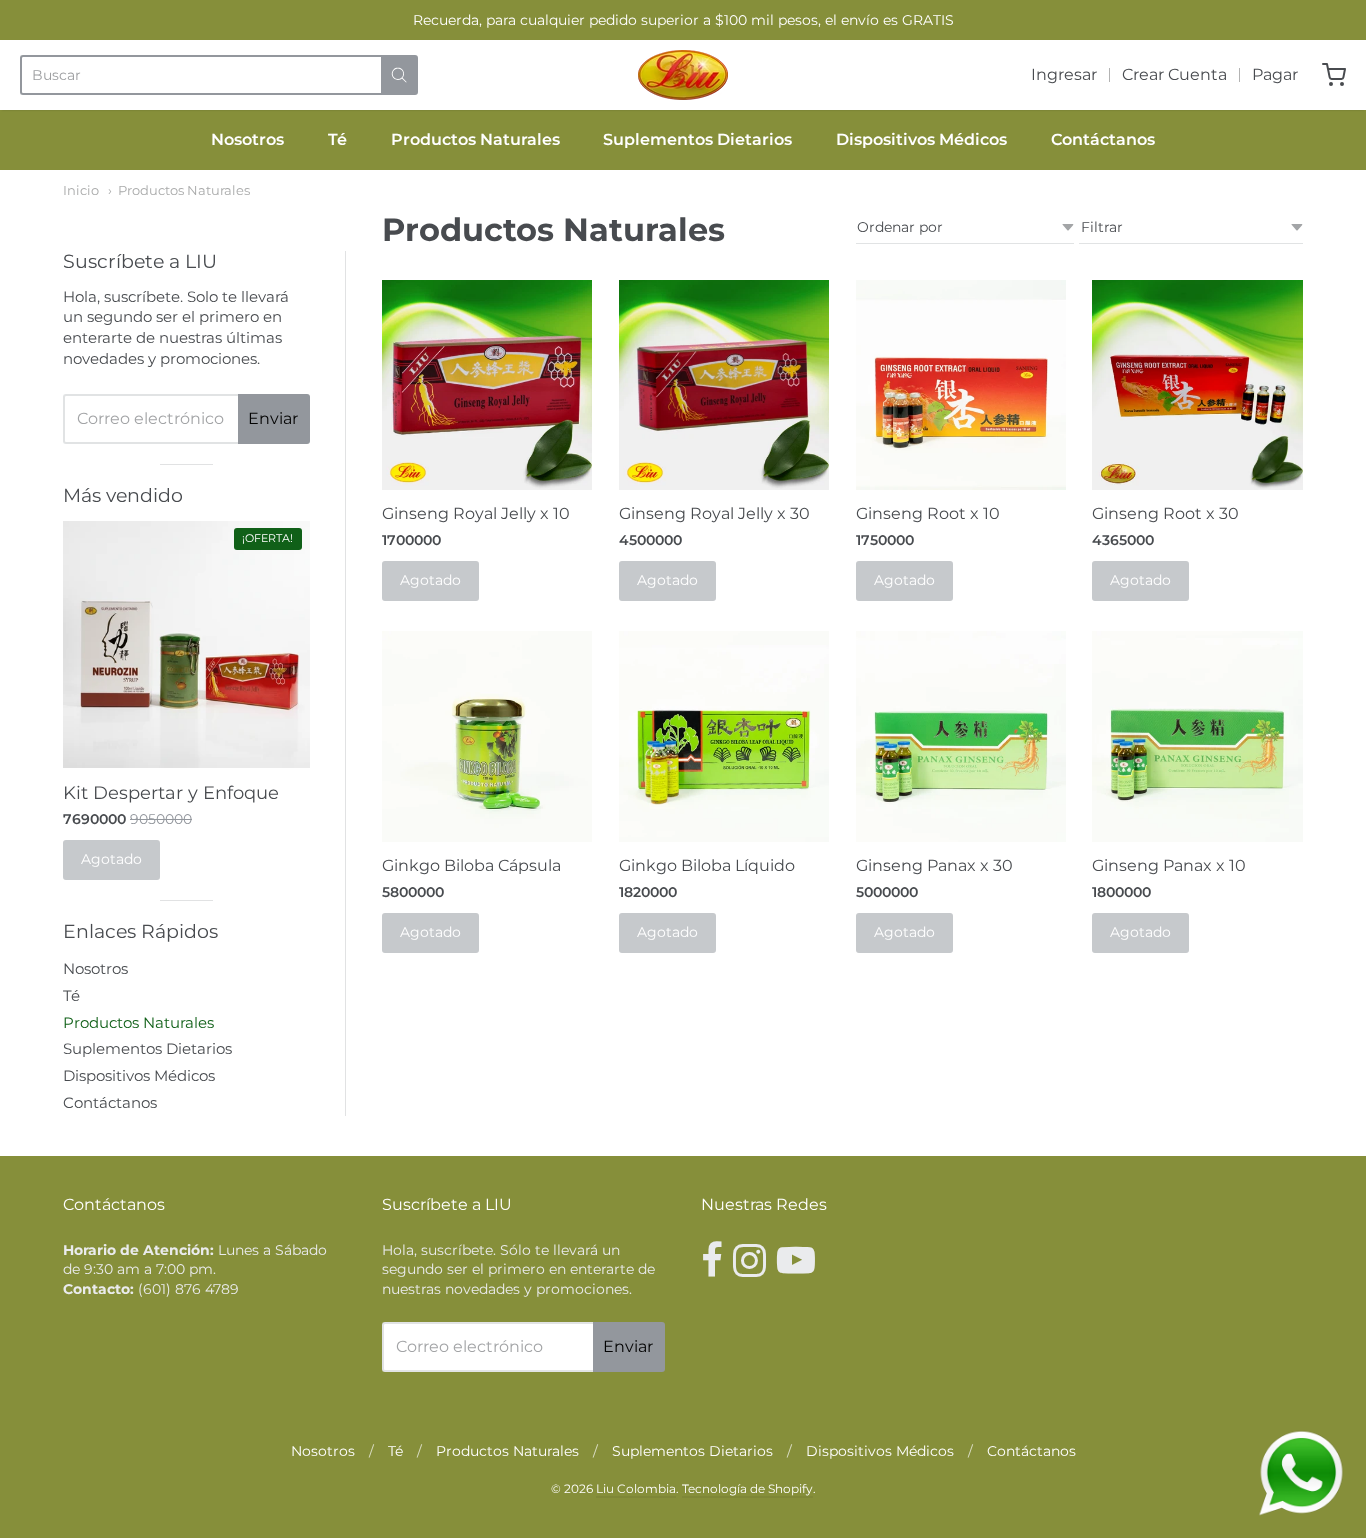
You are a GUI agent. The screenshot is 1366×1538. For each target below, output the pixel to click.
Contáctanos (1103, 139)
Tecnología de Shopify (747, 1488)
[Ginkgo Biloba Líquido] (724, 736)
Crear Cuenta (1174, 74)
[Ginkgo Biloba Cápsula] (487, 736)
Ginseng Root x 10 (928, 513)
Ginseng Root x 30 (1165, 513)
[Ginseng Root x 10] (961, 385)
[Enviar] (399, 75)
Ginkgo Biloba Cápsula (471, 865)
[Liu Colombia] (683, 75)
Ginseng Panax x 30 (934, 865)
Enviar (273, 418)
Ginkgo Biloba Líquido (707, 865)
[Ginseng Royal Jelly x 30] (724, 385)
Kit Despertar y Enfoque (171, 793)
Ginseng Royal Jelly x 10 (476, 513)
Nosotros (247, 139)
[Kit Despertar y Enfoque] (186, 644)
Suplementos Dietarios (697, 139)
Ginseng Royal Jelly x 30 (714, 513)
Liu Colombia (636, 1488)
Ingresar (1064, 74)
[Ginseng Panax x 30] (961, 736)
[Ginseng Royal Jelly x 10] (487, 385)
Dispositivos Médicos (921, 139)
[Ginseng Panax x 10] (1197, 736)
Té (337, 139)
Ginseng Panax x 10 (1169, 865)
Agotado (430, 580)
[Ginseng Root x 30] (1197, 385)
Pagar (1275, 74)
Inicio (81, 190)
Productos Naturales (475, 139)
